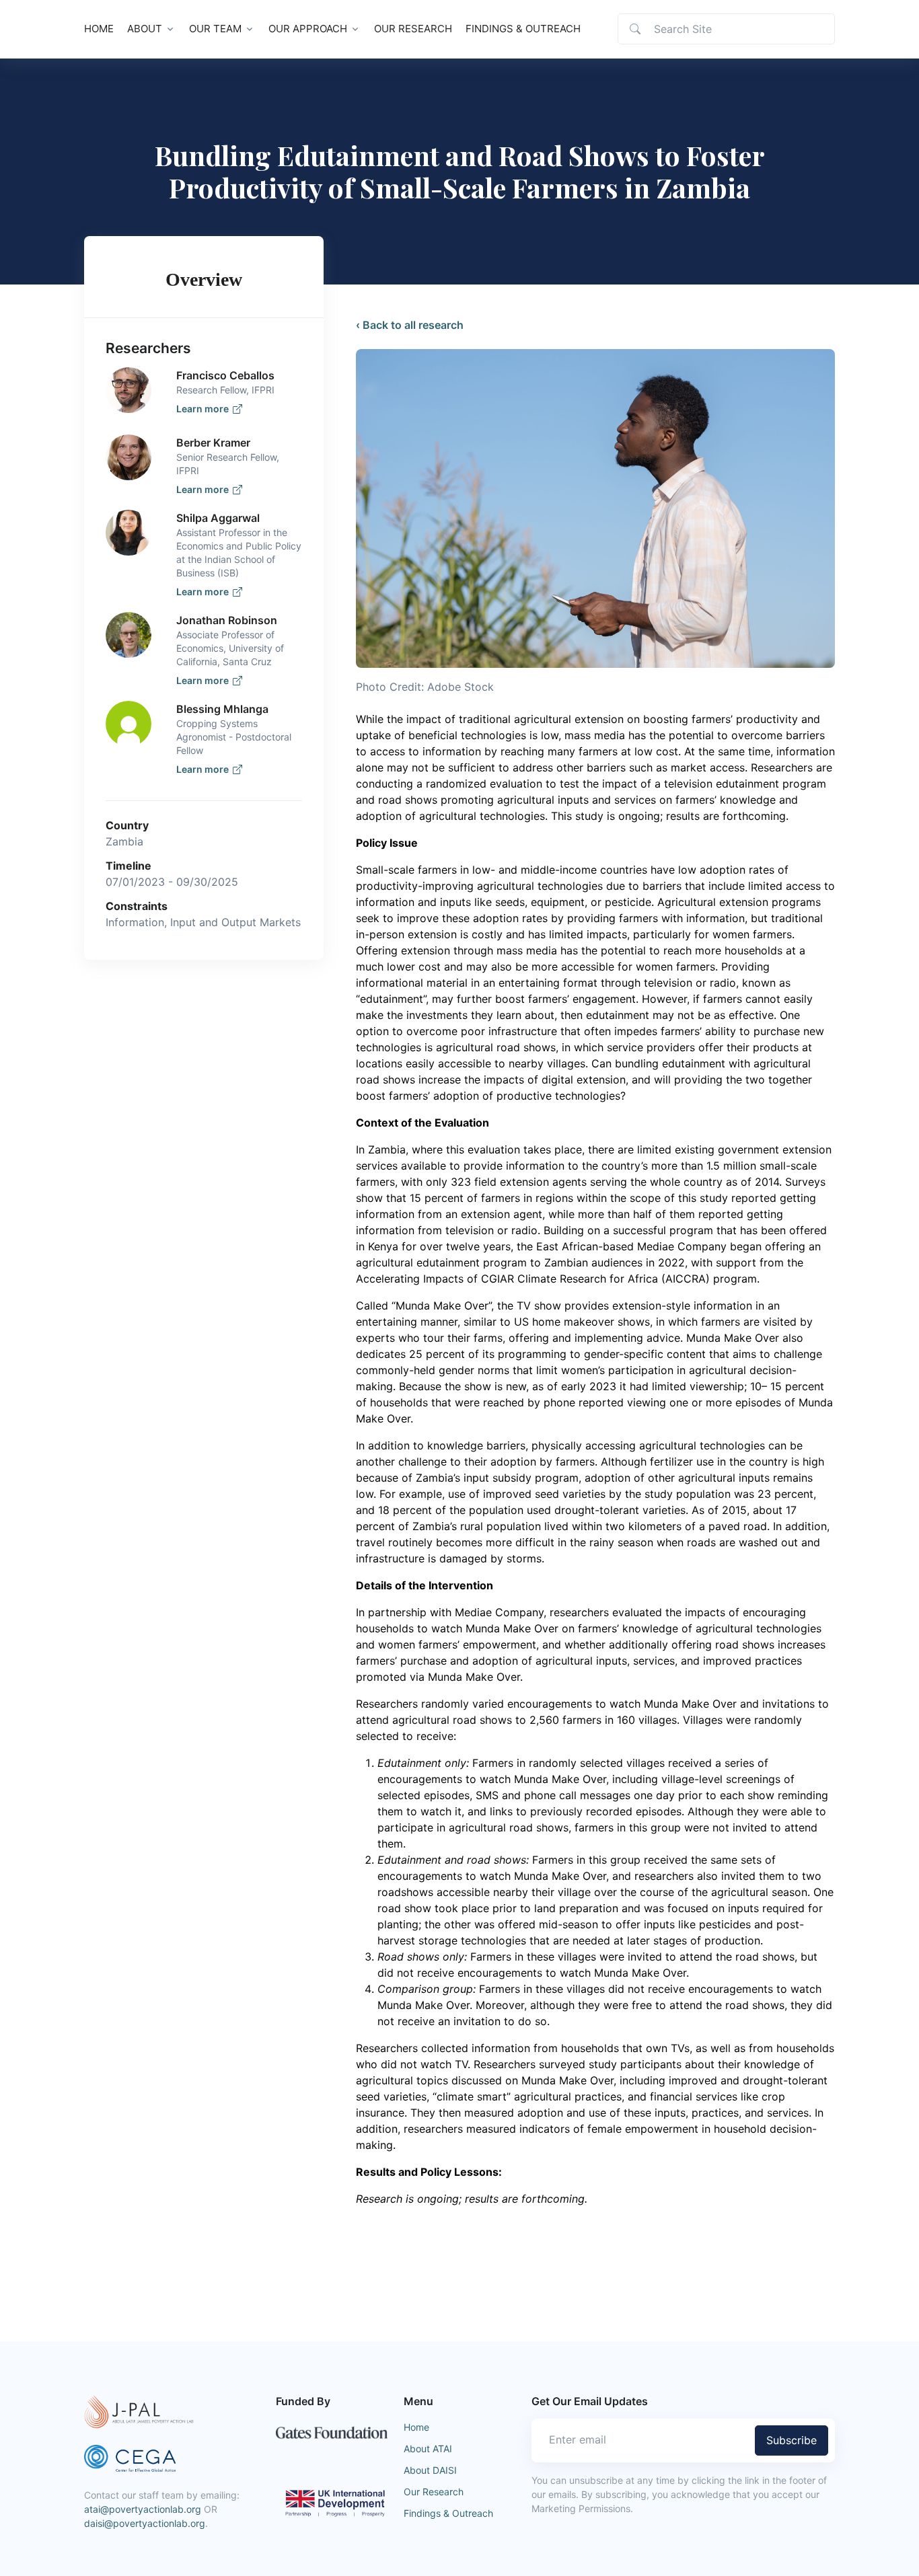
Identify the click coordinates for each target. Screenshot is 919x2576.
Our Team (215, 29)
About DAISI (430, 2470)
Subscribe (792, 2440)
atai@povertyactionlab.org (143, 2509)
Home (99, 29)
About (145, 29)
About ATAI (428, 2449)
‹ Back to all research (410, 325)
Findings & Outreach (523, 29)
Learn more (205, 409)
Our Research (413, 29)
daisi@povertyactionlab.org (145, 2523)
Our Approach (308, 29)
